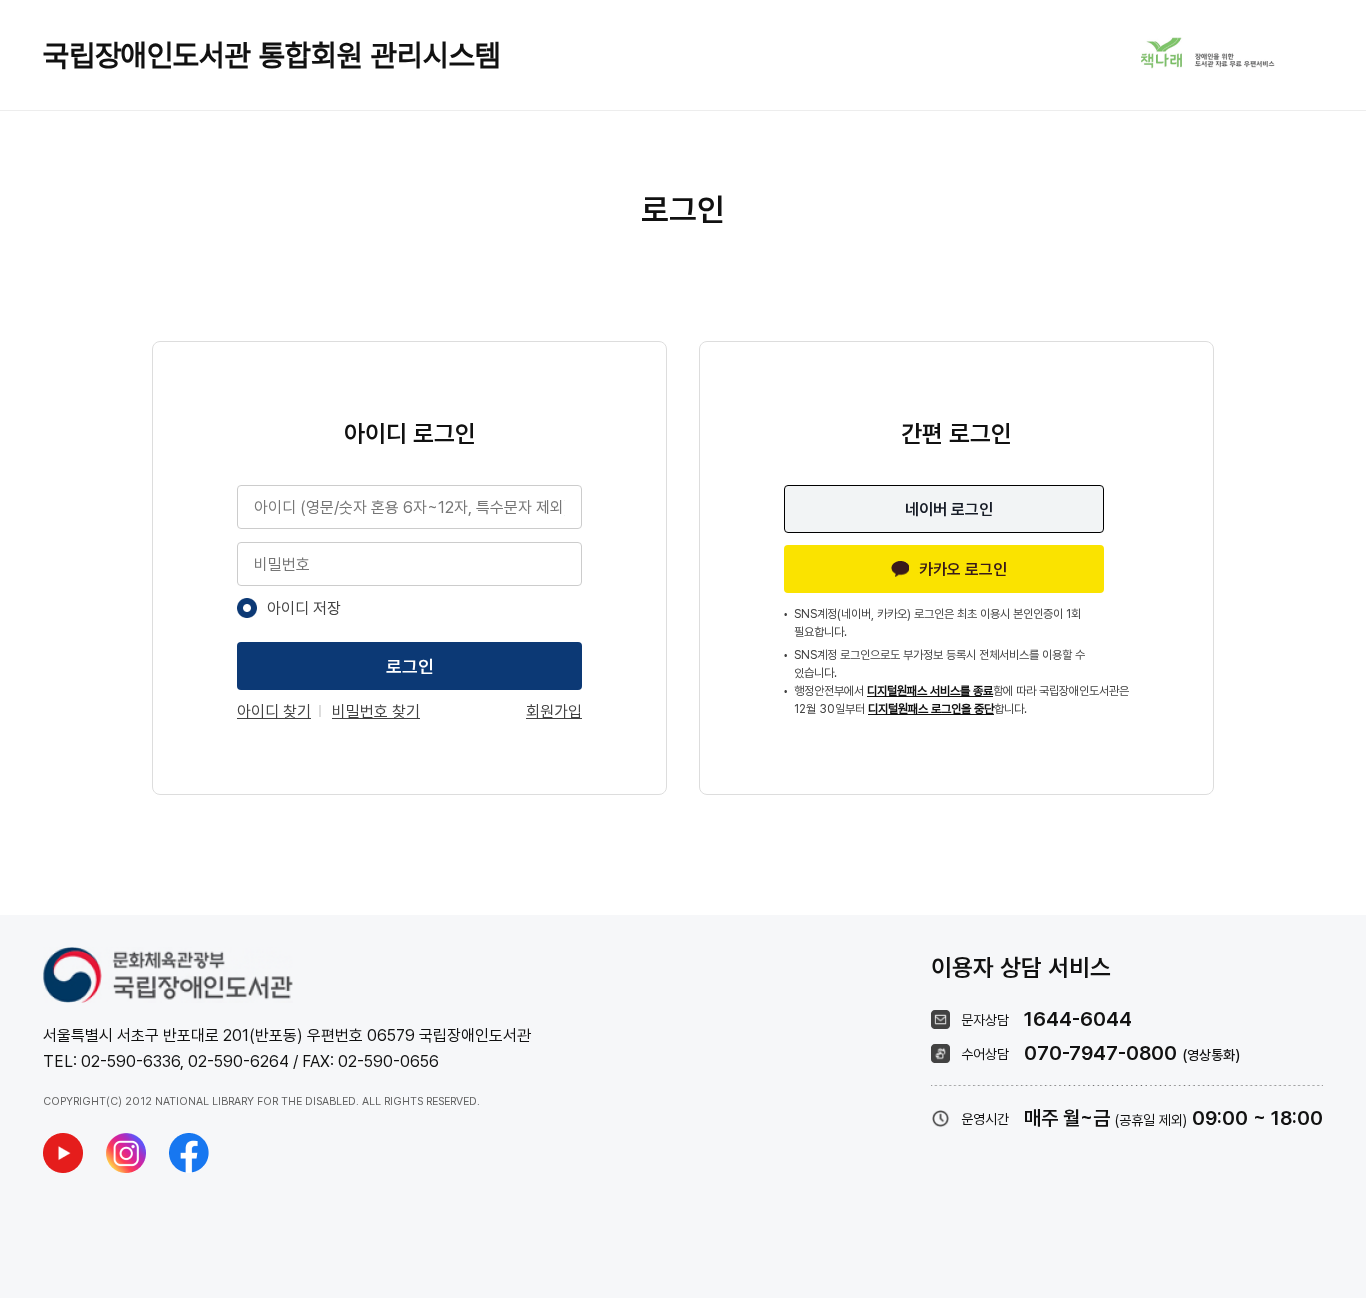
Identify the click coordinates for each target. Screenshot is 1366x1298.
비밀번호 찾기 (376, 711)
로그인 (410, 666)
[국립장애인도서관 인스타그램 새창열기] (126, 1153)
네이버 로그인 (949, 509)
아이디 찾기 (274, 711)
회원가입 (554, 711)
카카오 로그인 (963, 569)
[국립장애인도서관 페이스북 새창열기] (189, 1153)
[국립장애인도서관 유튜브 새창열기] (63, 1153)
